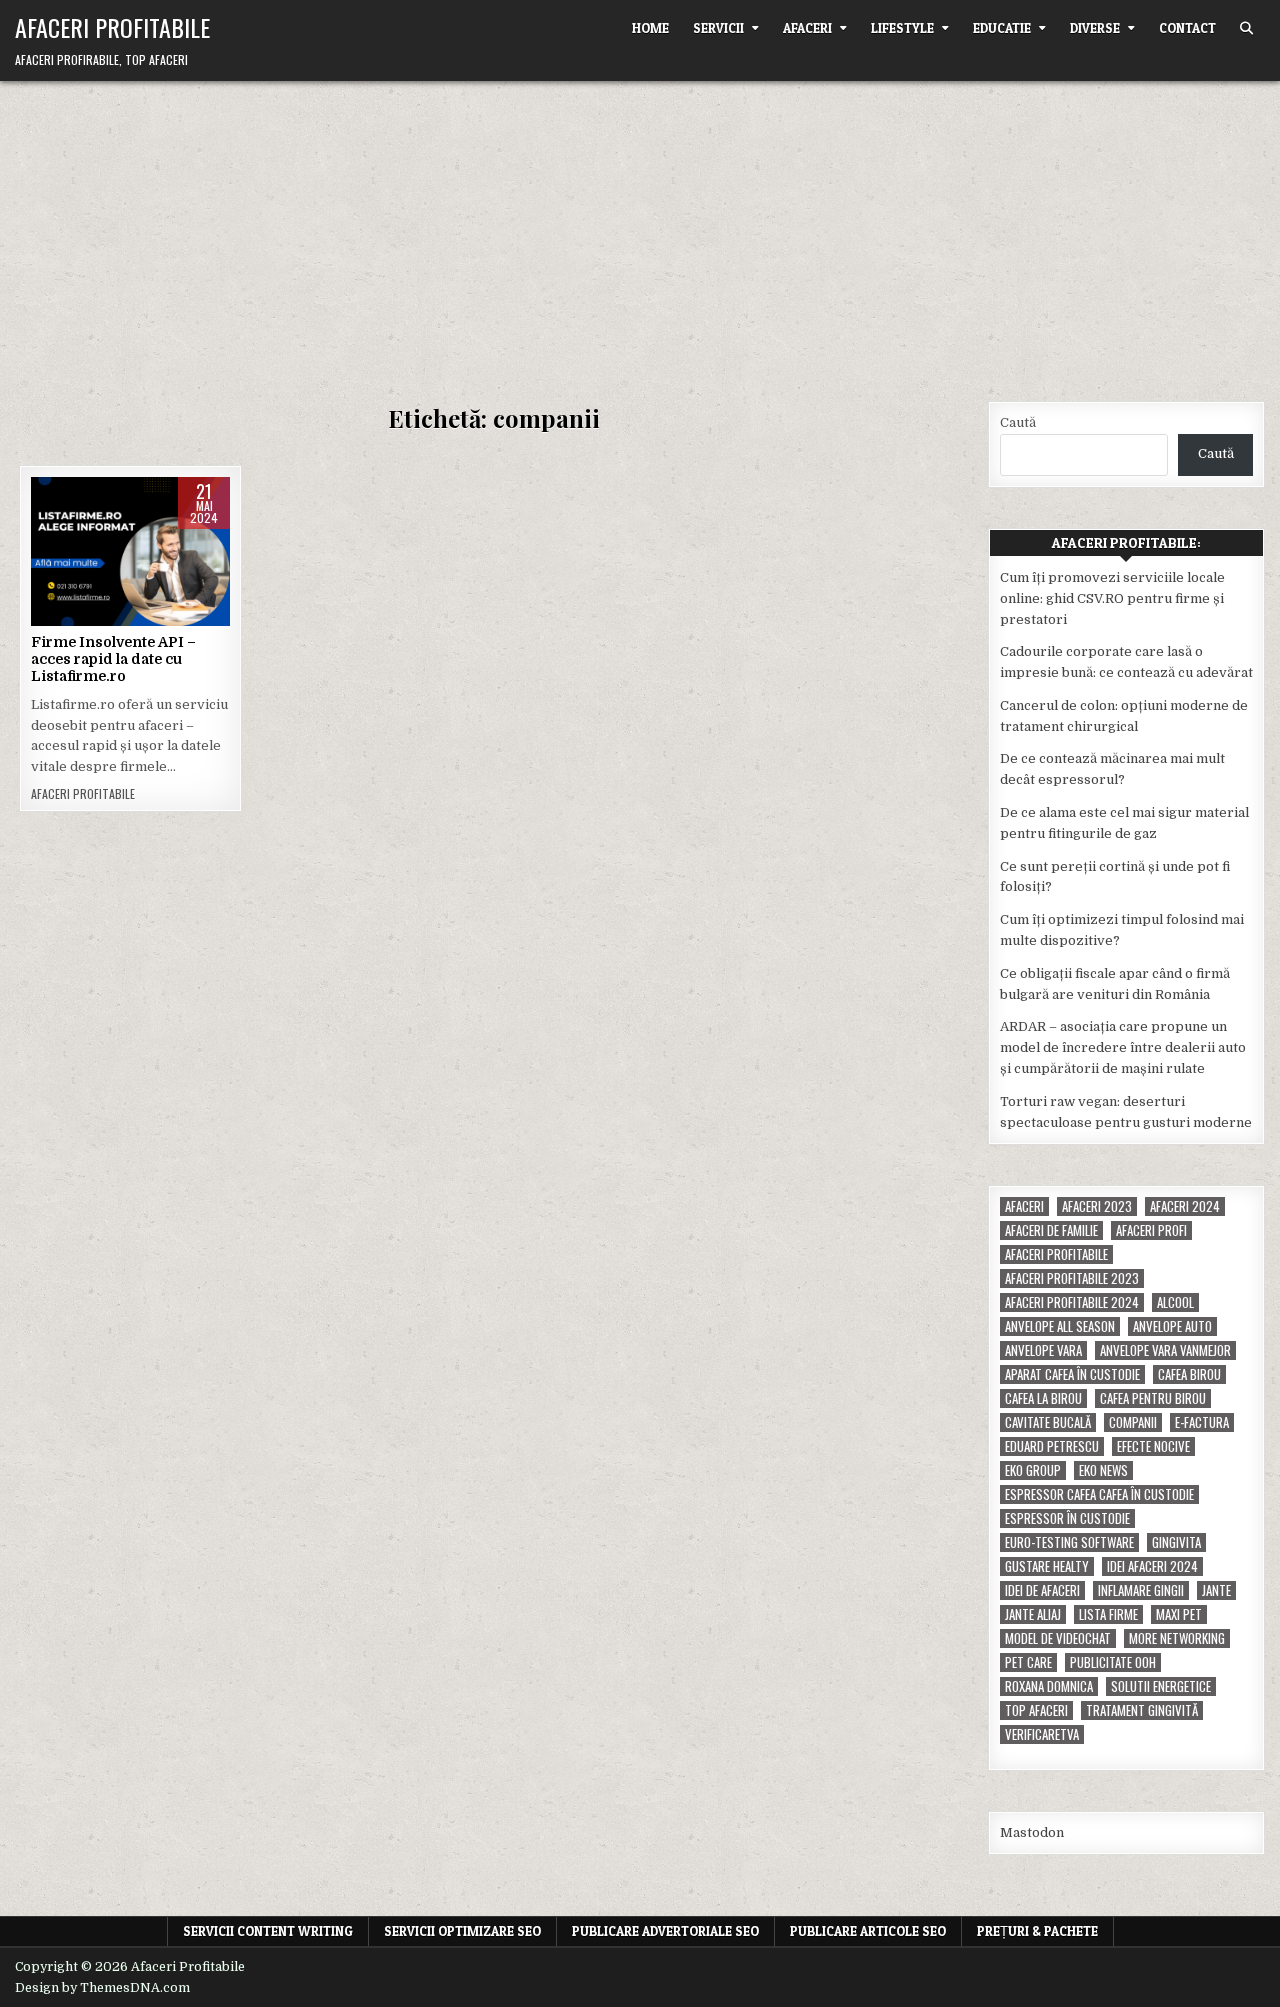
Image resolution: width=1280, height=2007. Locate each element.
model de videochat (1058, 1638)
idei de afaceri (1042, 1590)
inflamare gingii (1141, 1590)
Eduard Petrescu (1052, 1446)
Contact (1187, 28)
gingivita (1176, 1542)
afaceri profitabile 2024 (1072, 1302)
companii (1133, 1422)
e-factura (1202, 1422)
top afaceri (1036, 1710)
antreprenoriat (130, 623)
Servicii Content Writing (268, 1931)
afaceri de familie (1051, 1230)
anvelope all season (1060, 1326)
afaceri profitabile (1056, 1254)
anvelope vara (1043, 1350)
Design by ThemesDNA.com (102, 1988)
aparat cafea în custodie (1072, 1374)
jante (1216, 1590)
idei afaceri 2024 (1152, 1566)
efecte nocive (1153, 1446)
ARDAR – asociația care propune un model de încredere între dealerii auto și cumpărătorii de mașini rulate (1123, 1047)
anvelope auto (1172, 1326)
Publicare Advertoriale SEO (665, 1931)
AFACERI (807, 28)
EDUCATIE (1002, 28)
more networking (1177, 1638)
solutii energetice (1161, 1686)
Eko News (1103, 1470)
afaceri (1024, 1206)
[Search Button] (1246, 28)
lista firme (1108, 1614)
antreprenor (128, 582)
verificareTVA (1042, 1734)
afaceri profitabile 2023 (1072, 1278)
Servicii (718, 28)
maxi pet (1179, 1614)
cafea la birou (1043, 1398)
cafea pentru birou (1153, 1398)
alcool (1175, 1302)
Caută (1018, 422)
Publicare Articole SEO (868, 1931)
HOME (650, 28)
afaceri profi (1151, 1230)
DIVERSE (1095, 28)
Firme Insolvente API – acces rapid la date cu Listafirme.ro (113, 659)
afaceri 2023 (1097, 1206)
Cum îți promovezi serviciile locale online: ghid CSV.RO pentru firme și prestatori (1112, 598)
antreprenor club (127, 602)
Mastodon (1032, 1832)
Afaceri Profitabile (112, 27)
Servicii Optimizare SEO (462, 1931)
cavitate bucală (1048, 1422)
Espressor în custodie (1067, 1518)
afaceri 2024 (157, 540)
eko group (1033, 1470)
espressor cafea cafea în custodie (1099, 1494)
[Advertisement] (640, 231)
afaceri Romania (128, 561)
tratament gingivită (1142, 1710)
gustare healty (1047, 1566)
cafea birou (1189, 1374)
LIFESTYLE (902, 28)
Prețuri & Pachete (1037, 1931)
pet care (1028, 1662)
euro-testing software (1069, 1542)
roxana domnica (1049, 1686)
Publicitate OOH (1113, 1662)
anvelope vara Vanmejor (1165, 1350)
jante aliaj (1033, 1614)
